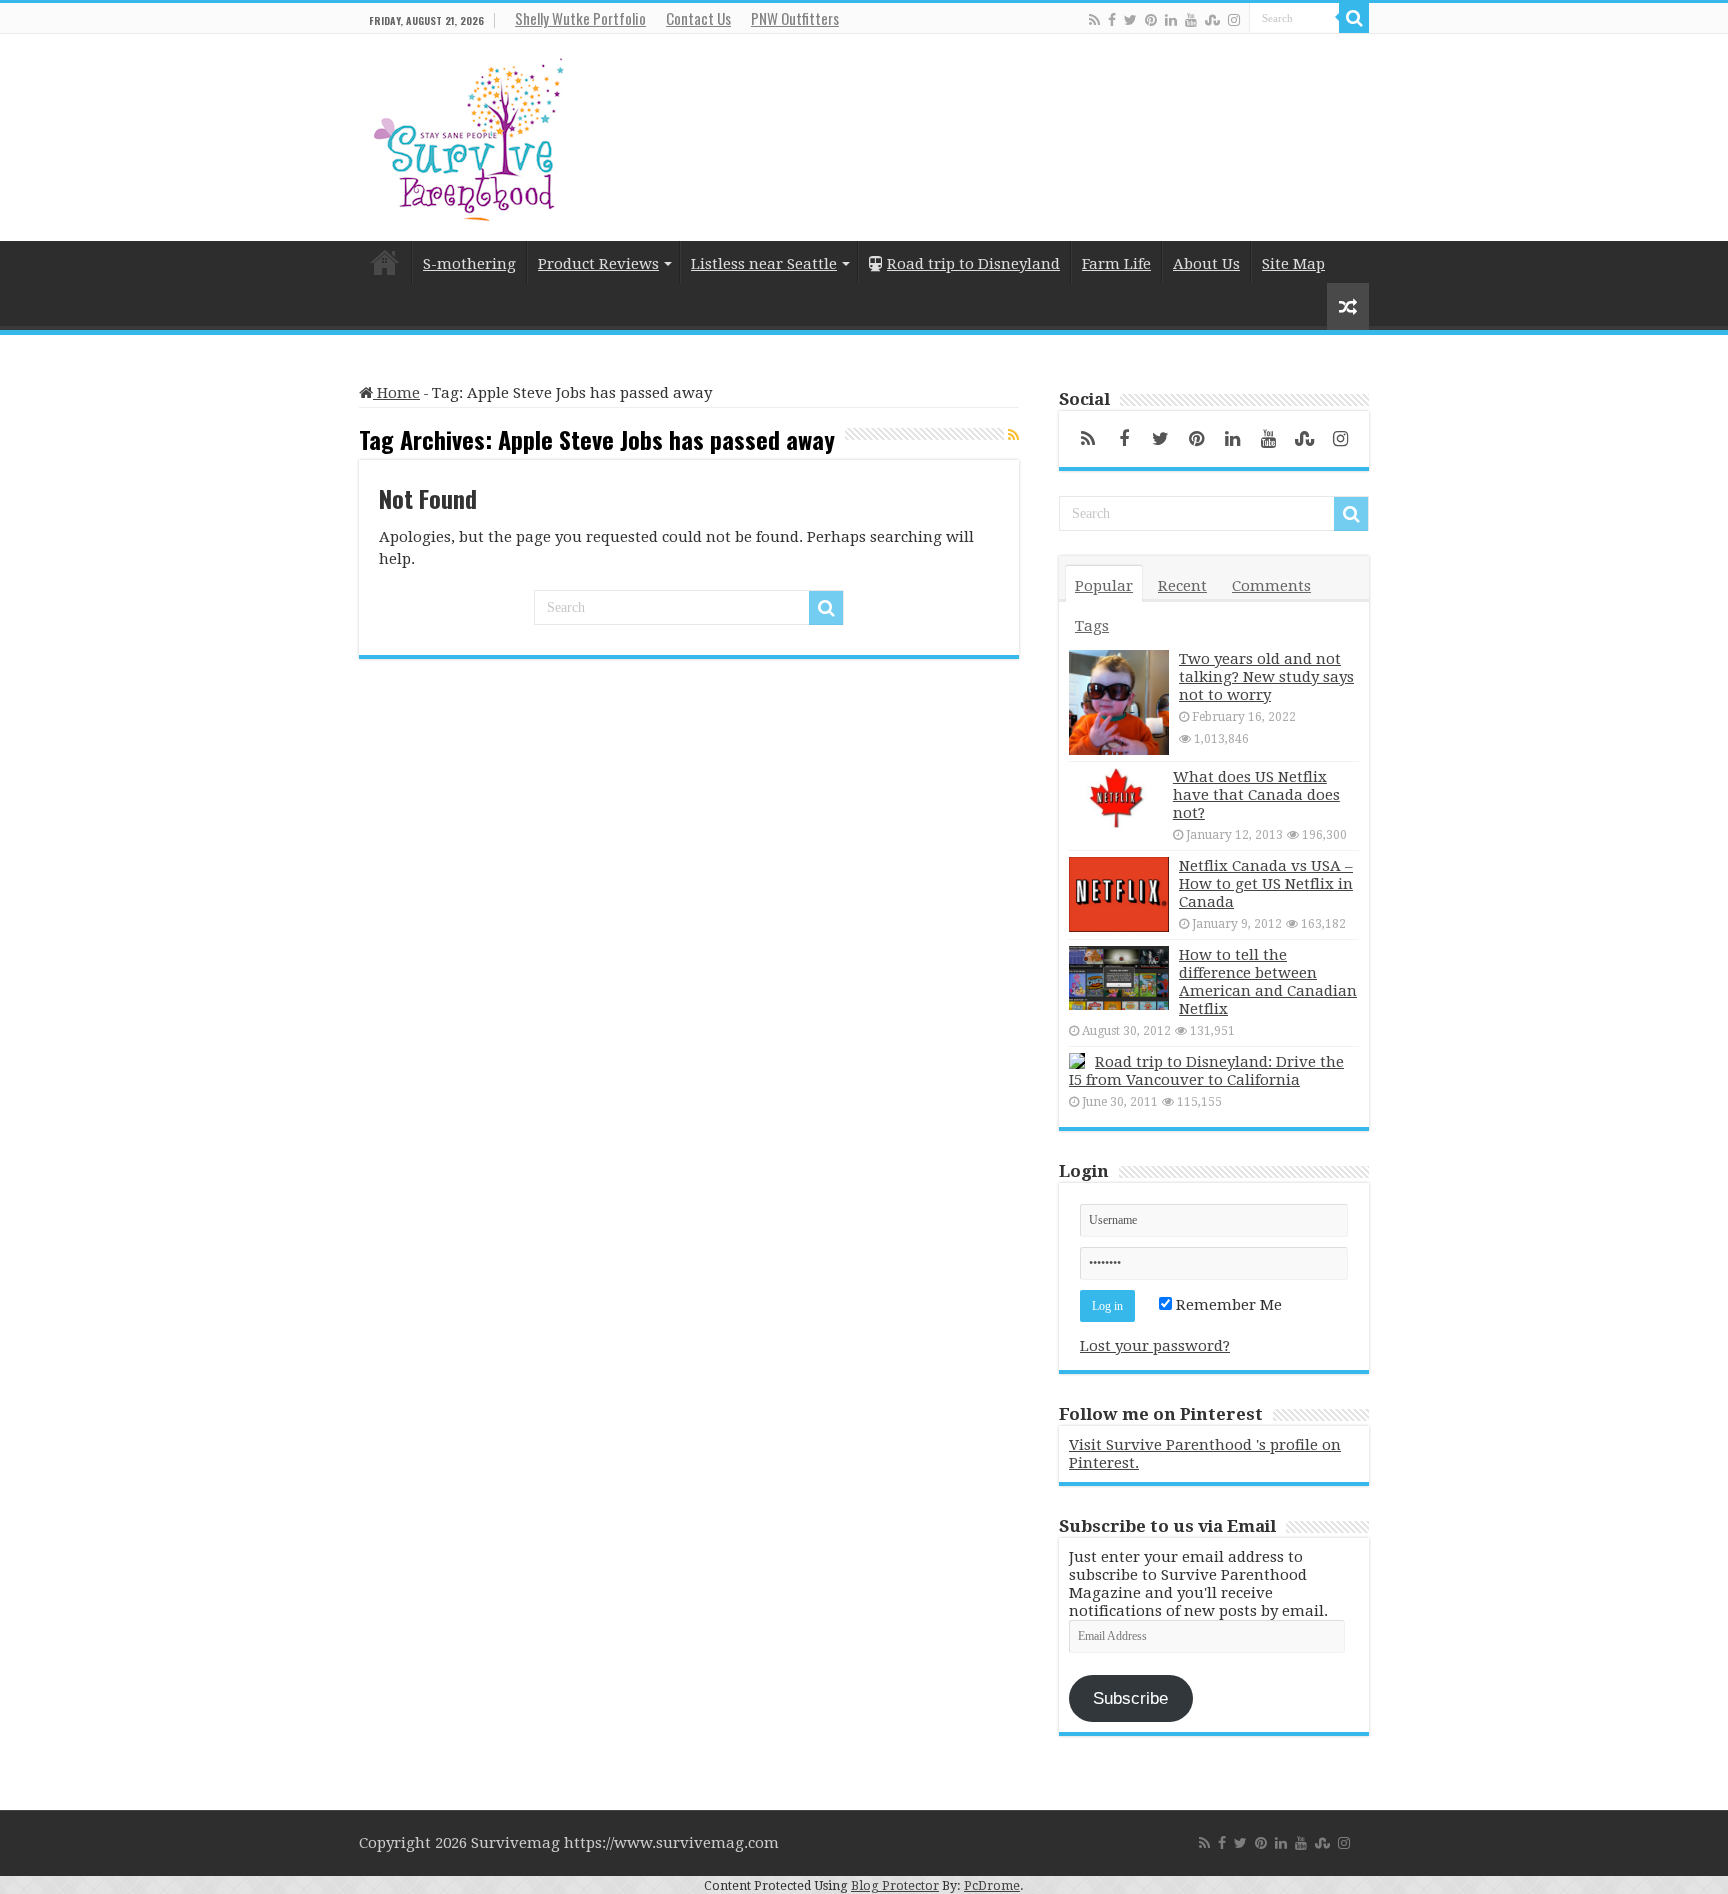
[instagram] (1234, 19)
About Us (1206, 264)
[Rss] (1094, 19)
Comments (1271, 586)
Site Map (1293, 264)
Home (385, 262)
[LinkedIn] (1171, 19)
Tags (1092, 626)
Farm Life (1116, 264)
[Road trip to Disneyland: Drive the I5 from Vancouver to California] (1077, 1061)
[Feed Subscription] (1013, 435)
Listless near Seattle (764, 264)
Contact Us (698, 18)
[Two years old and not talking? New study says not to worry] (1119, 702)
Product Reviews (598, 264)
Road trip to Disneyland (973, 264)
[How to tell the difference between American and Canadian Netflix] (1119, 978)
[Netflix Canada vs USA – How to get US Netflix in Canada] (1119, 894)
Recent (1182, 586)
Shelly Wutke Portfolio (580, 18)
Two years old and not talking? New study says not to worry (1266, 677)
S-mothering (469, 264)
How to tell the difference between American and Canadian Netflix (1268, 982)
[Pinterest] (1151, 19)
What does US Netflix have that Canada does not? (1256, 795)
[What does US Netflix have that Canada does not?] (1116, 798)
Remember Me (1227, 1305)
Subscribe (1130, 1698)
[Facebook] (1112, 19)
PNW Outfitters (795, 18)
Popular (1104, 586)
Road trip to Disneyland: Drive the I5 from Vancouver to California (1206, 1071)
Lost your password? (1155, 1346)
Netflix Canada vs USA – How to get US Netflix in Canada (1266, 884)
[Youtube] (1191, 19)
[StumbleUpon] (1212, 19)
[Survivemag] (469, 135)
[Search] (1354, 18)
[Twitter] (1130, 19)
